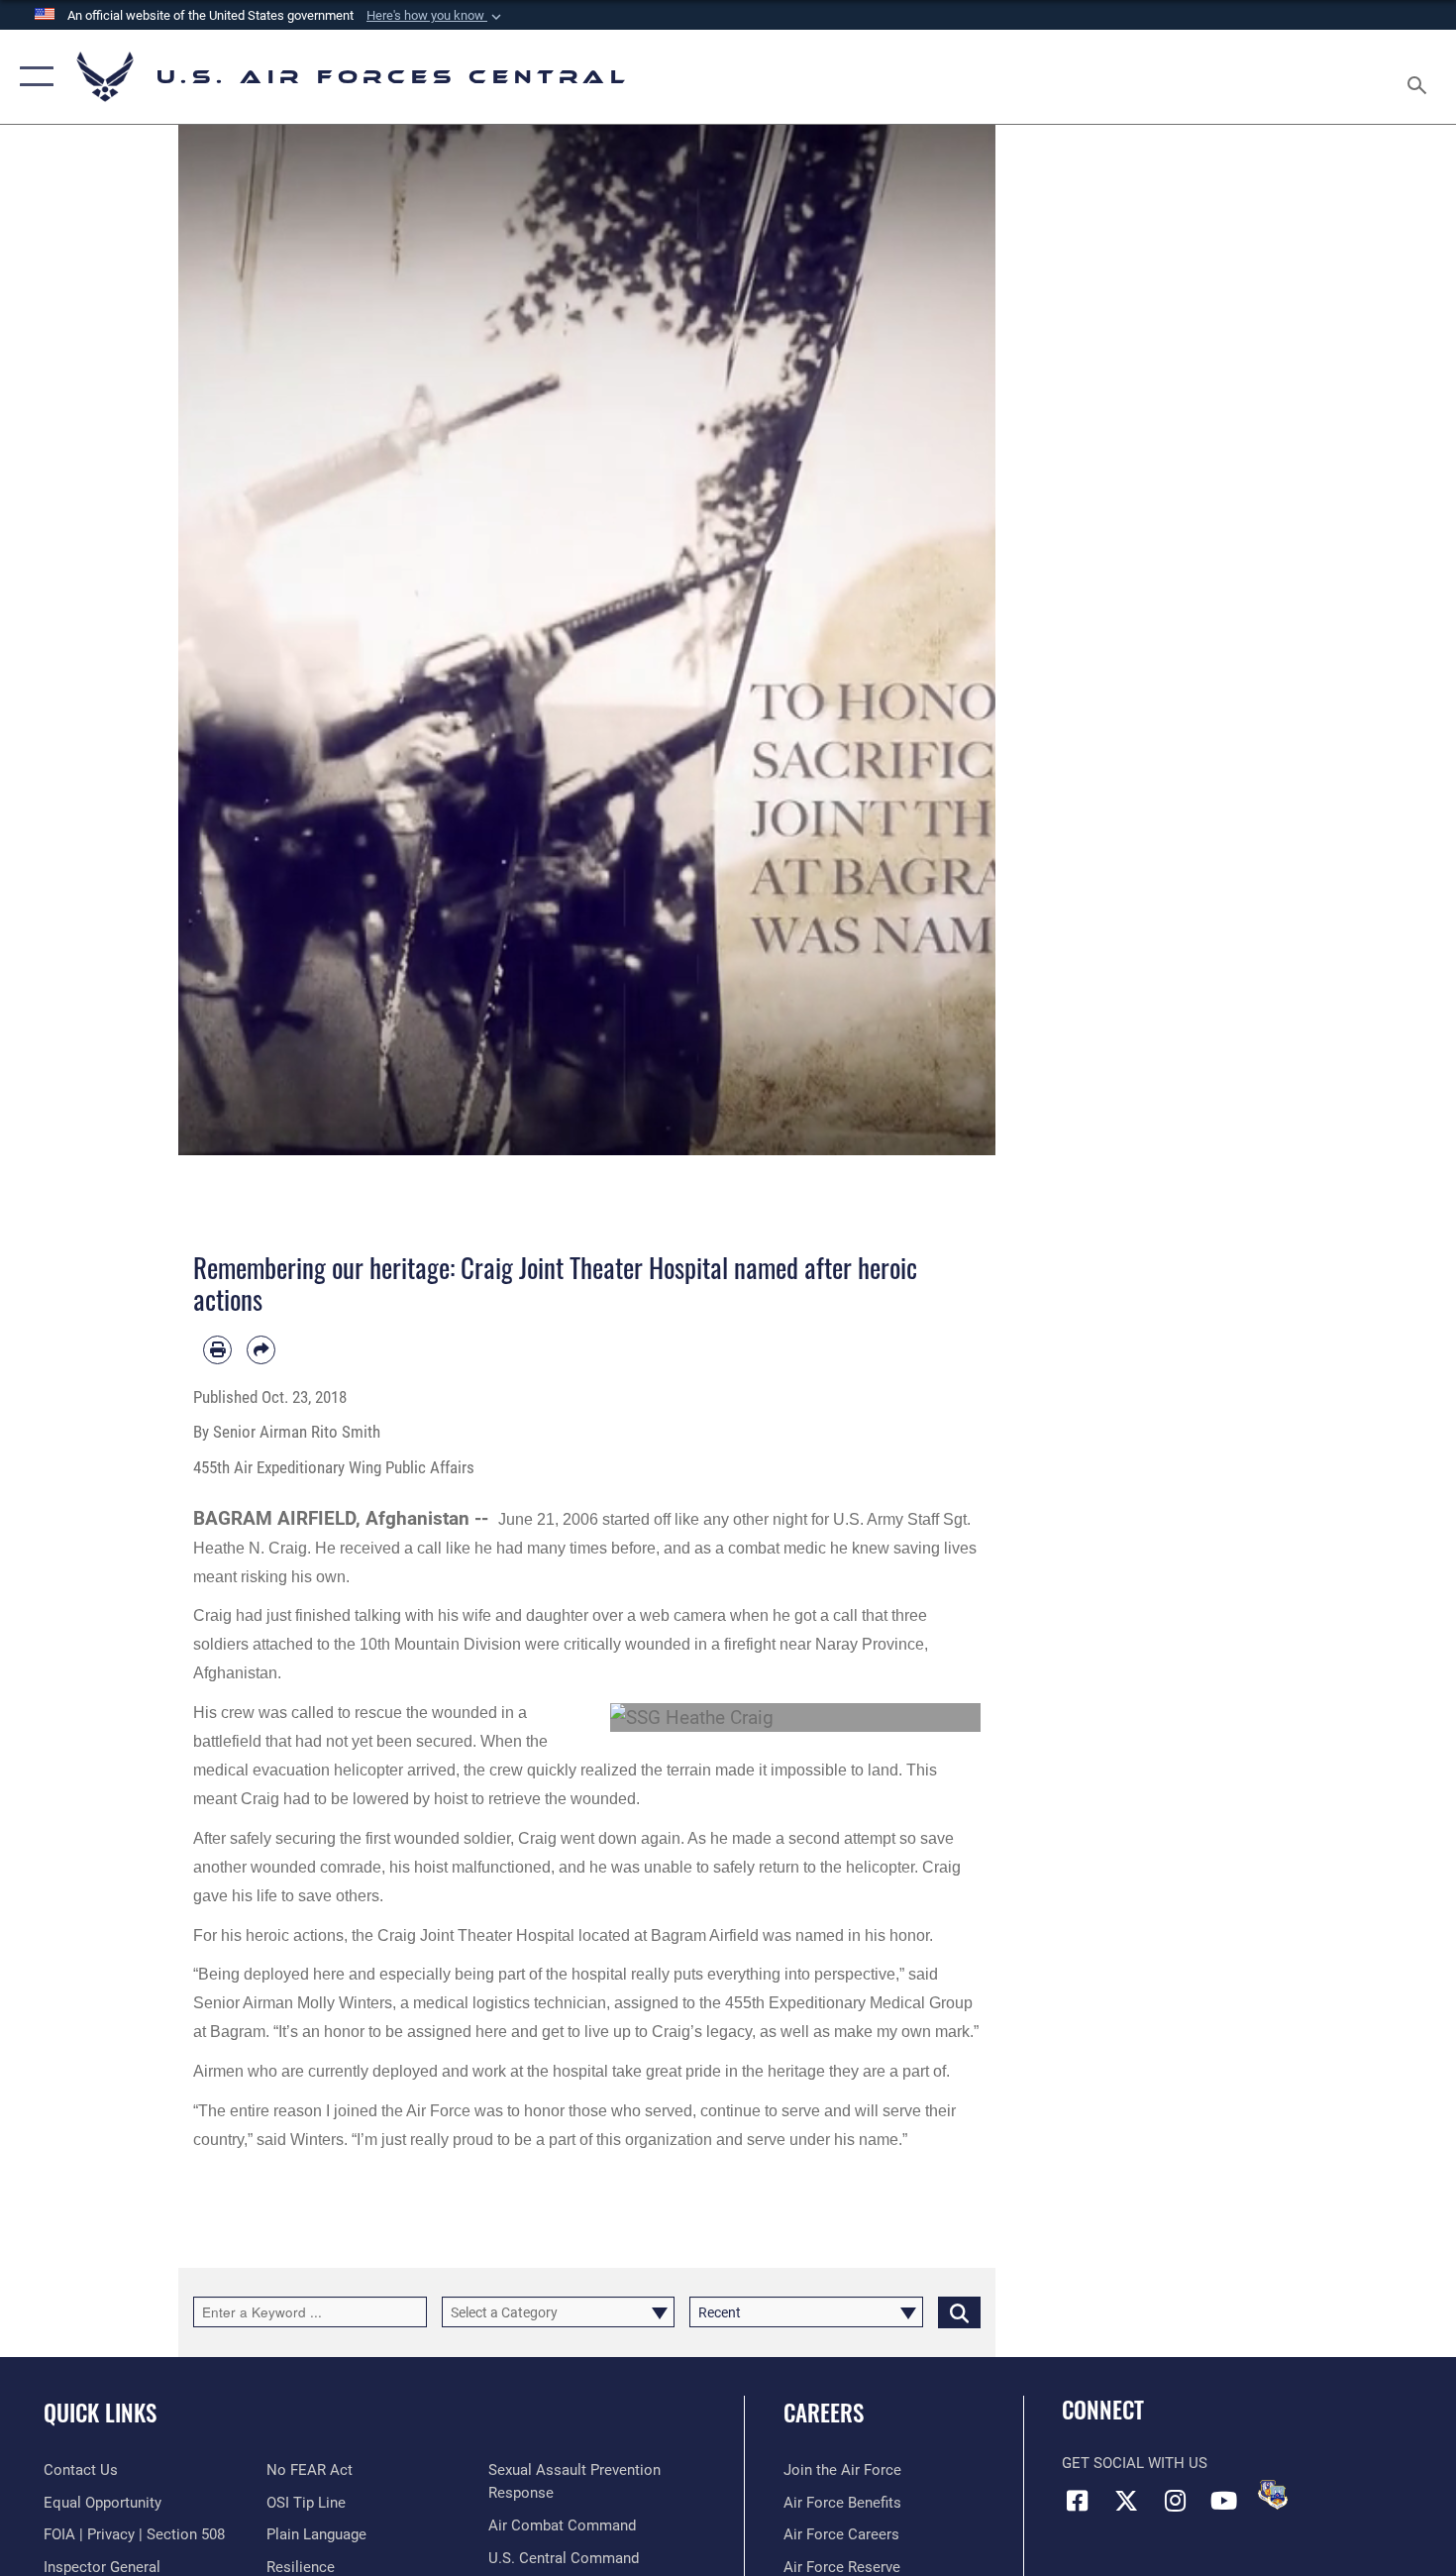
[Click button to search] (959, 2312)
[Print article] (217, 1350)
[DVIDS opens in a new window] (1273, 2495)
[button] (436, 16)
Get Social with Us (1135, 2463)
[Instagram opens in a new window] (1175, 2501)
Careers (824, 2413)
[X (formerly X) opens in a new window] (1126, 2501)
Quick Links (100, 2413)
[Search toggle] (1420, 77)
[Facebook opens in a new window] (1077, 2501)
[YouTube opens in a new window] (1223, 2501)
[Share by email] (261, 1350)
